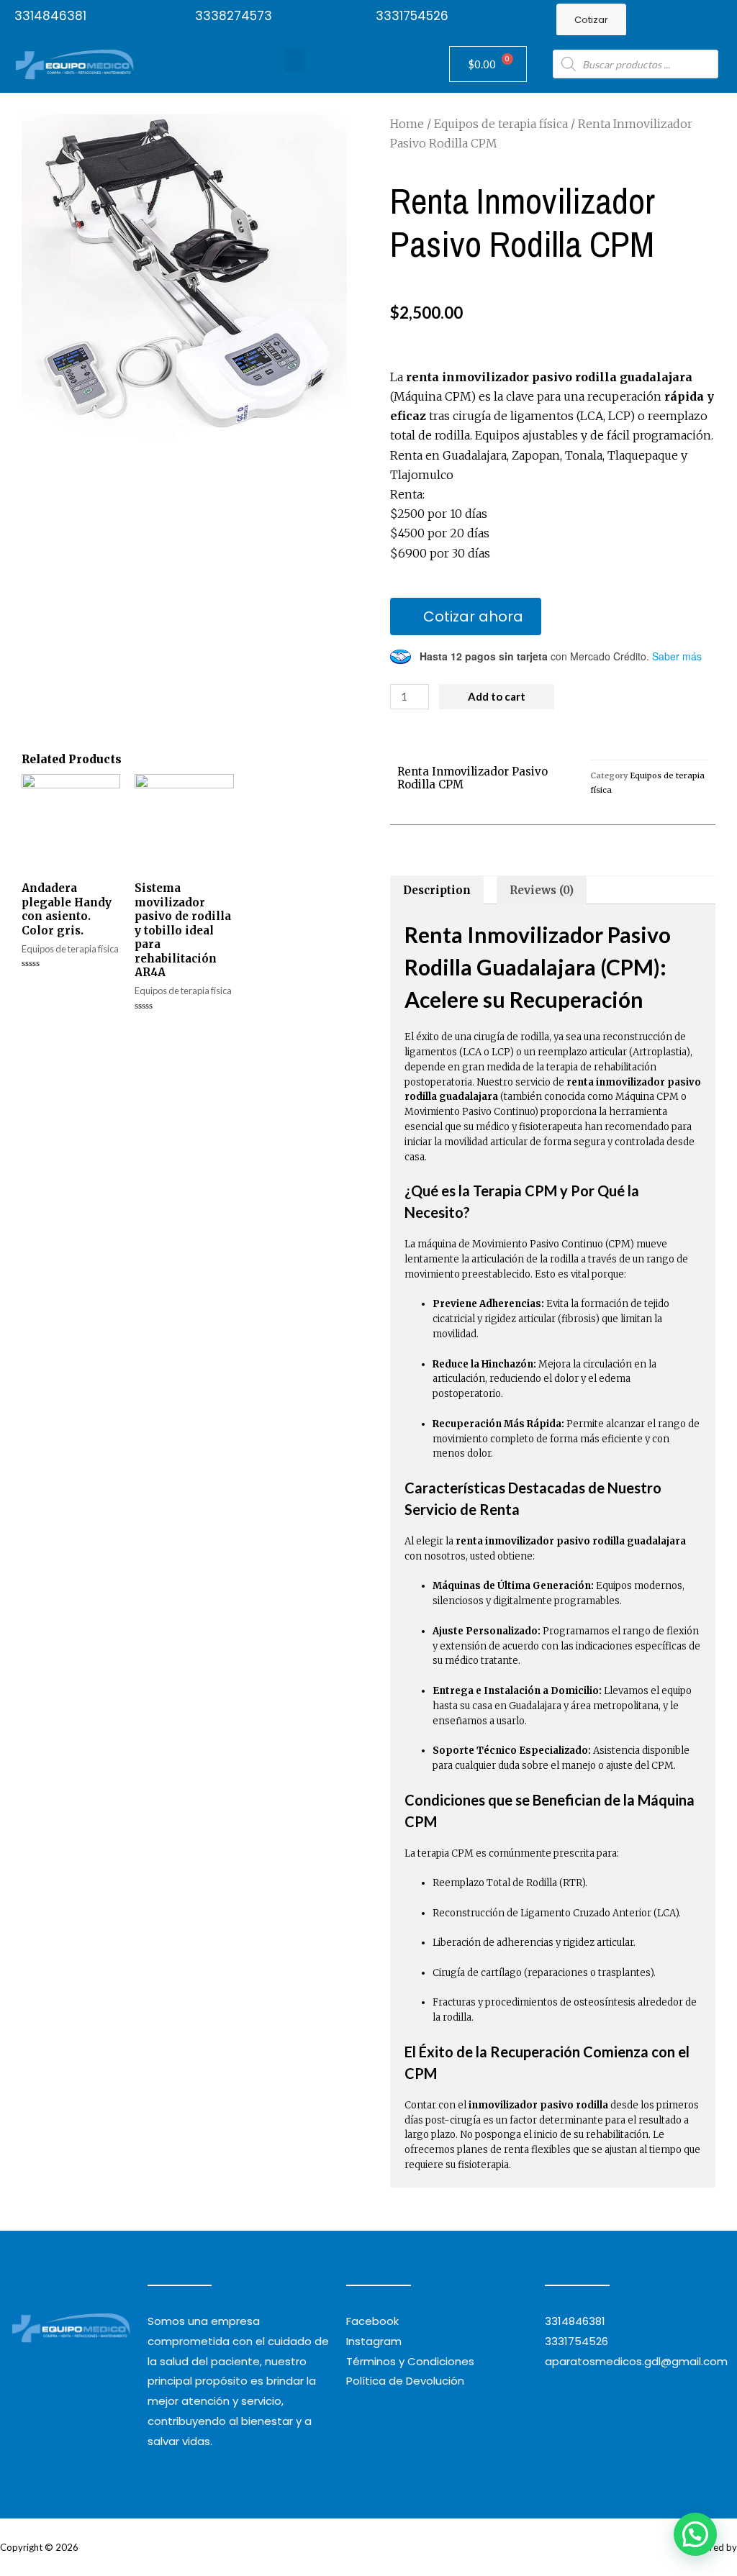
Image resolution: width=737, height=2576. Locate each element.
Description (437, 890)
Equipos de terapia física (501, 124)
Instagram (374, 2341)
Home (407, 124)
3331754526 (412, 16)
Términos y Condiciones (410, 2361)
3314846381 (50, 16)
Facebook (372, 2321)
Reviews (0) (542, 890)
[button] (591, 20)
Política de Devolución (405, 2381)
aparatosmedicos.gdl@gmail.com (636, 2361)
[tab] (437, 890)
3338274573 (234, 16)
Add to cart (497, 696)
